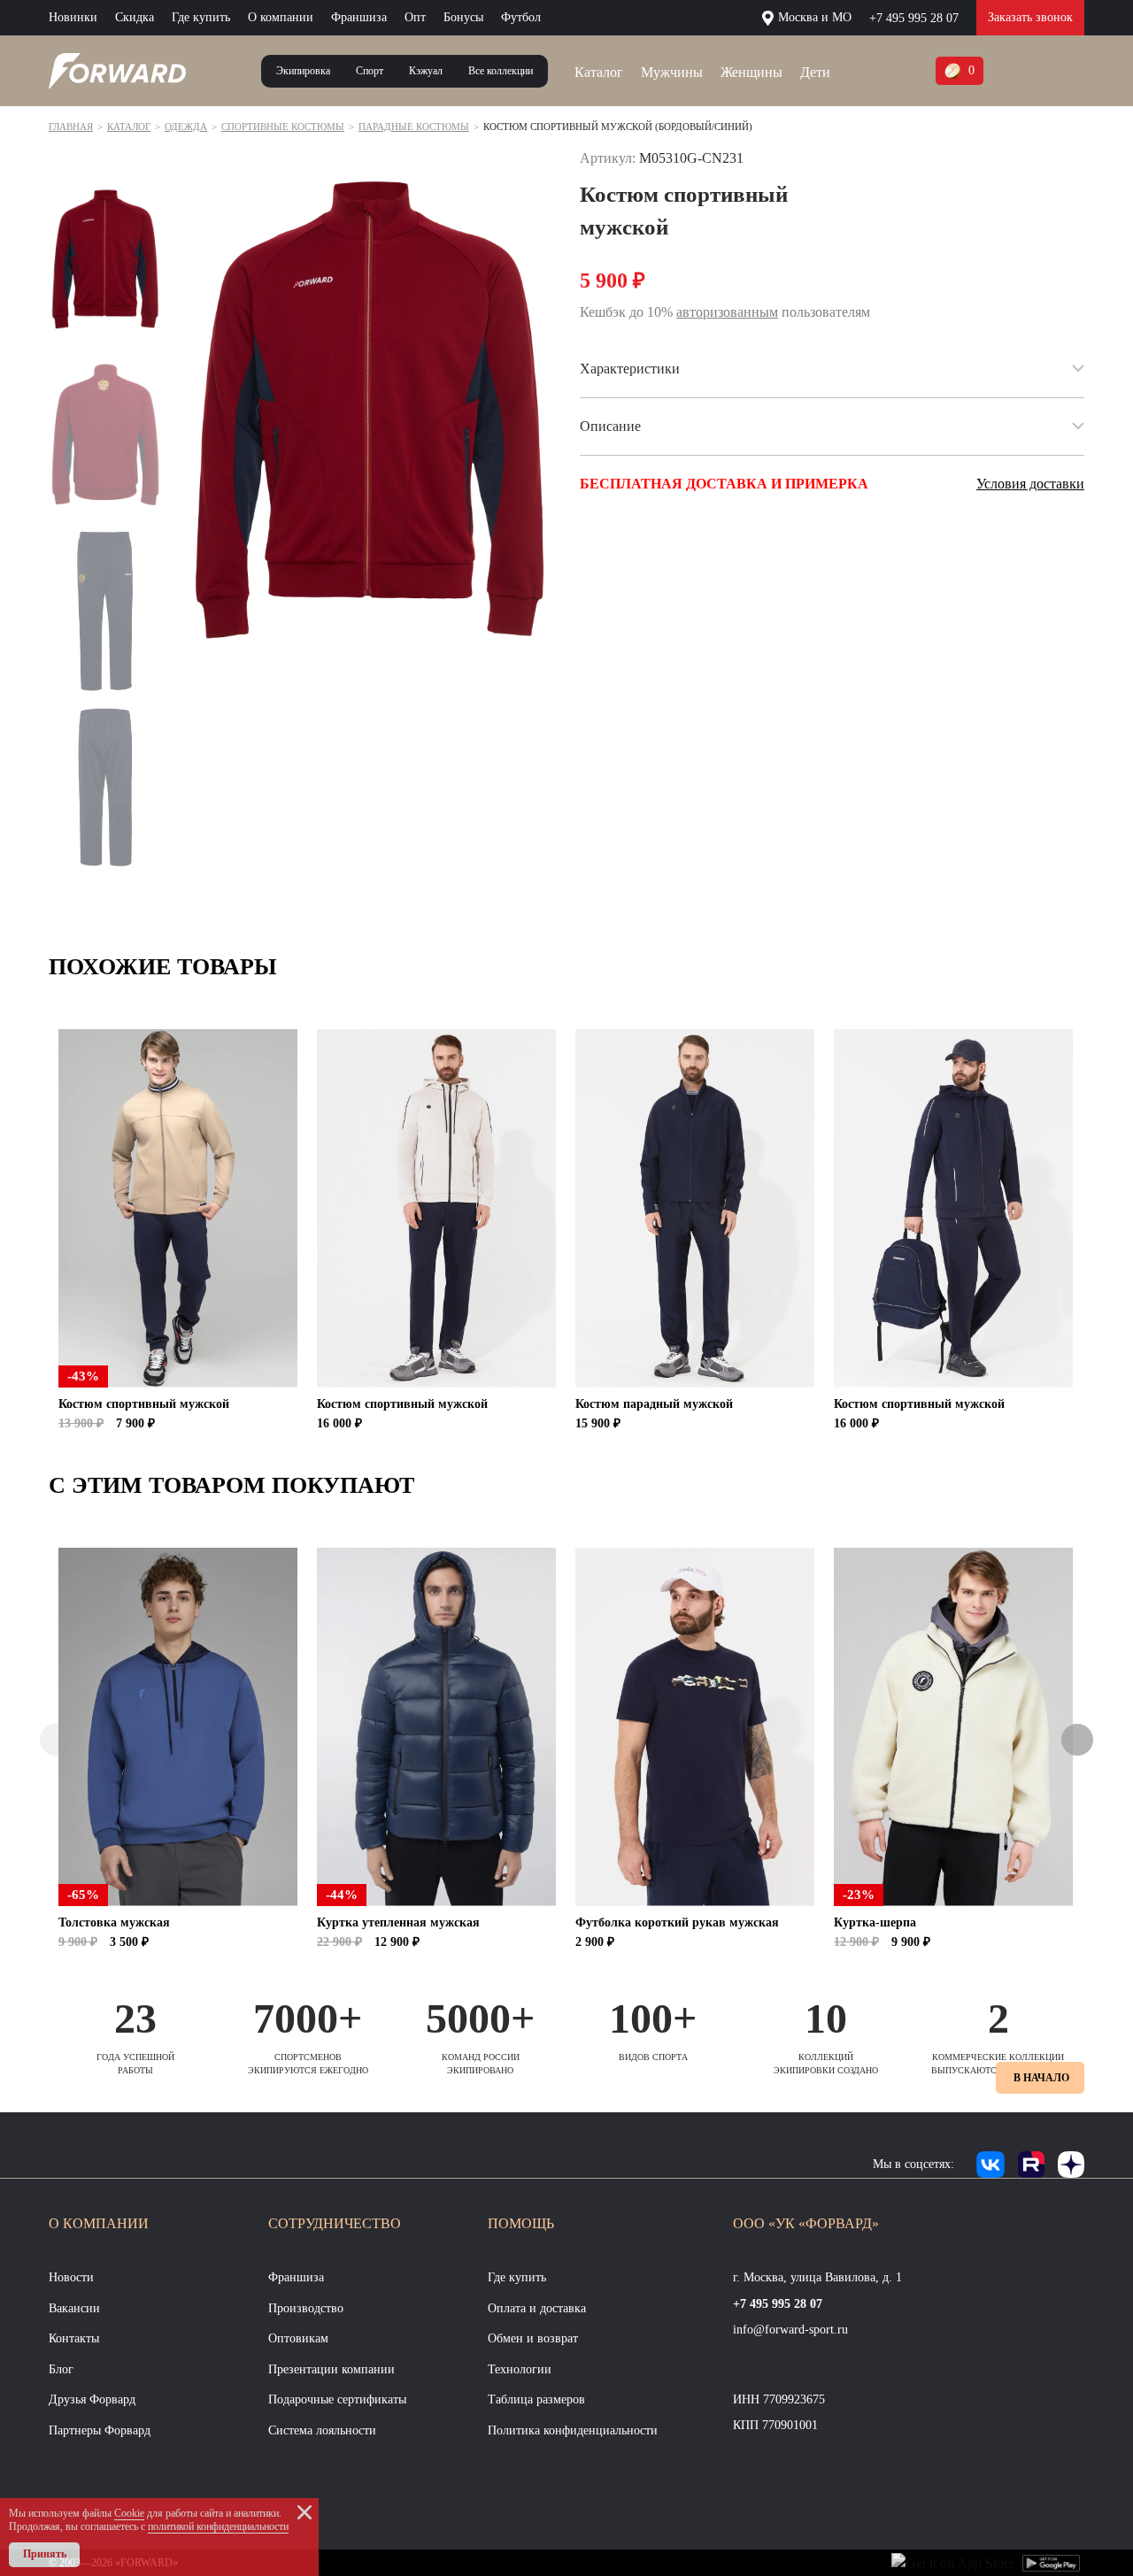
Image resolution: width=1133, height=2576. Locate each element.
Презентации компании (331, 2369)
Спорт (370, 71)
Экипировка (303, 71)
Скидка (135, 17)
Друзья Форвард (92, 2399)
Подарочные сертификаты (337, 2399)
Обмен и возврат (533, 2338)
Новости (71, 2277)
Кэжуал (426, 71)
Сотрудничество (335, 2223)
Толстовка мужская (114, 1922)
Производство (306, 2308)
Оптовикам (298, 2338)
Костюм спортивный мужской (144, 1404)
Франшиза (359, 17)
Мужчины (672, 72)
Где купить (201, 17)
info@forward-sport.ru (790, 2330)
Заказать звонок (1030, 17)
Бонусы (463, 17)
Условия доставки (1030, 484)
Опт (415, 17)
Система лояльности (322, 2430)
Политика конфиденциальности (573, 2430)
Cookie (129, 2513)
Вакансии (74, 2308)
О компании (281, 17)
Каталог (599, 72)
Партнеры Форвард (100, 2430)
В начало (1041, 2078)
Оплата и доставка (537, 2308)
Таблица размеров (536, 2399)
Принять (45, 2554)
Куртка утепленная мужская (398, 1922)
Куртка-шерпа (875, 1922)
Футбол (521, 17)
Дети (815, 72)
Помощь (521, 2223)
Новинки (73, 17)
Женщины (751, 72)
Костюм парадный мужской (654, 1404)
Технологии (520, 2369)
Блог (61, 2369)
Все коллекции (501, 71)
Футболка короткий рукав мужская (677, 1922)
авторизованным (727, 312)
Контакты (74, 2338)
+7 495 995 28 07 (914, 18)
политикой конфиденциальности (218, 2526)
